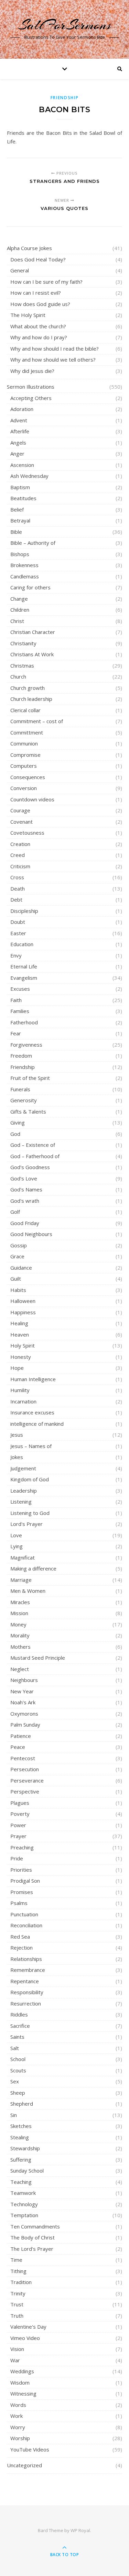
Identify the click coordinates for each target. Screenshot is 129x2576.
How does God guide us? (40, 304)
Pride (17, 1858)
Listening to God (30, 1513)
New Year (22, 1691)
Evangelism (24, 978)
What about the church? (38, 326)
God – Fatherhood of (35, 1156)
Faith (16, 1000)
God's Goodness (30, 1167)
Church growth (28, 688)
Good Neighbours (31, 1234)
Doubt (18, 922)
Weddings (22, 2371)
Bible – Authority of (33, 543)
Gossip (19, 1245)
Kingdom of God (30, 1479)
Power (18, 1825)
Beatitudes (23, 498)
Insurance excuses (32, 1412)
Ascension (22, 465)
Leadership (24, 1491)
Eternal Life (24, 966)
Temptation (24, 2215)
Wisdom (20, 2383)
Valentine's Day (28, 2327)
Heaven (20, 1334)
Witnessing (23, 2393)
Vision (17, 2349)
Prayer (18, 1836)
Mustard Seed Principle (38, 1658)
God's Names (26, 1189)
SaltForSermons (65, 25)
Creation (20, 844)
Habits (18, 1290)
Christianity (23, 643)
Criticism (20, 866)
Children (20, 610)
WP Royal (80, 2530)
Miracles (20, 1602)
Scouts (18, 2070)
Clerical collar (25, 710)
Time (16, 2260)
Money (18, 1624)
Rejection (21, 1948)
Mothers (20, 1647)
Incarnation (23, 1401)
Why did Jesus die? (32, 371)
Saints (17, 2037)
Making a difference (33, 1568)
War (15, 2360)
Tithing (18, 2271)
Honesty (21, 1357)
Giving (18, 1122)
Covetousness (27, 833)
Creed (18, 855)
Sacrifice (20, 2026)
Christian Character (33, 632)
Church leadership (31, 699)
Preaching (22, 1847)
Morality (20, 1635)
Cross (17, 877)
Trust (17, 2304)
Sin (14, 2115)
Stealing (20, 2137)
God (15, 1134)
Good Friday (25, 1223)
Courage (20, 810)
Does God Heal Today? (38, 259)
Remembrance (28, 1970)
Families (20, 1011)
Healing (19, 1323)
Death (18, 889)
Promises (22, 1892)
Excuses (20, 989)
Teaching (21, 2182)
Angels (18, 443)
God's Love (24, 1178)
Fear (16, 1033)
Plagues (20, 1803)
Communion (24, 743)
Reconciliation (26, 1925)
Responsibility (27, 1992)
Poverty (20, 1814)
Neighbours (24, 1680)
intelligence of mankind (37, 1424)
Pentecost (23, 1758)
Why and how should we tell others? (53, 360)
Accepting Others (31, 398)
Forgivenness (26, 1045)
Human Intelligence (33, 1379)
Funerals (20, 1089)
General (20, 270)
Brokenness (24, 565)
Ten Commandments (35, 2226)
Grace (17, 1256)
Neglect (20, 1669)
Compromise (25, 755)
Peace (18, 1747)
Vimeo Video (25, 2338)
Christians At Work (32, 654)
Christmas (22, 666)
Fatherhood (24, 1022)
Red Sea (20, 1937)
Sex (15, 2081)
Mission (19, 1613)
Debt (16, 899)
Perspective (25, 1791)
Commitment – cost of (37, 721)
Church (18, 677)
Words (18, 2405)
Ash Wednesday (29, 476)
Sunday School (27, 2171)
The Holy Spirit (28, 315)
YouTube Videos (30, 2449)
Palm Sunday (25, 1725)
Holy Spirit (23, 1345)
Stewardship (25, 2148)
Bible (16, 532)
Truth (17, 2316)
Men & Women (28, 1591)
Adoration (22, 409)
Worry (18, 2427)
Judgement (23, 1468)
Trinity (18, 2293)
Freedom (21, 1056)
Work (17, 2416)
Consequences (28, 777)
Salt (15, 2048)
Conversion (24, 788)
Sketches (21, 2126)
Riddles (19, 2014)
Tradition (21, 2282)
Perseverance (27, 1780)
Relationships (26, 1959)
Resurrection (26, 2003)
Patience (21, 1736)
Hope (17, 1368)
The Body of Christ (33, 2237)
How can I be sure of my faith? (46, 282)
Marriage (21, 1580)
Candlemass (25, 576)
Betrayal (20, 520)
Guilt (16, 1279)
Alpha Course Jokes (29, 248)
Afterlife (20, 431)
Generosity (24, 1100)
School (18, 2059)
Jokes (17, 1457)
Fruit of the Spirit (30, 1078)
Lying (17, 1546)
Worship (20, 2438)
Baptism (20, 487)
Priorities (21, 1870)
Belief (17, 509)
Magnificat (23, 1557)
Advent (19, 420)
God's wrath (25, 1201)
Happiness (23, 1312)
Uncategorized (24, 2465)
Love (16, 1535)
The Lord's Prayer (32, 2249)
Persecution (25, 1769)
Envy (16, 955)
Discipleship (24, 911)
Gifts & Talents (28, 1111)
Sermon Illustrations (31, 387)
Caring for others (30, 587)
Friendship (65, 98)
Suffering (21, 2160)
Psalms (19, 1903)
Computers (24, 766)
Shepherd (22, 2104)
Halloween (23, 1301)
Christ (17, 621)
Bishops (20, 554)
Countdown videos (32, 799)
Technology (24, 2204)
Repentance (25, 1981)
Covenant (21, 822)
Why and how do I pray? (39, 337)
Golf (15, 1212)
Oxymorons (24, 1714)
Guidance (21, 1268)
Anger (17, 454)
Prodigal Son (25, 1881)
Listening (21, 1502)
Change (19, 599)
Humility (20, 1390)
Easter (18, 933)
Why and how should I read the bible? (55, 349)
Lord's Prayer (26, 1524)
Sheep (18, 2093)
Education (22, 944)
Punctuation (24, 1914)
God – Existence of (33, 1145)
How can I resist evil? (36, 293)
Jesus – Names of (31, 1446)
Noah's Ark (23, 1702)
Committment (27, 732)
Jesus (17, 1435)
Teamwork (23, 2193)
